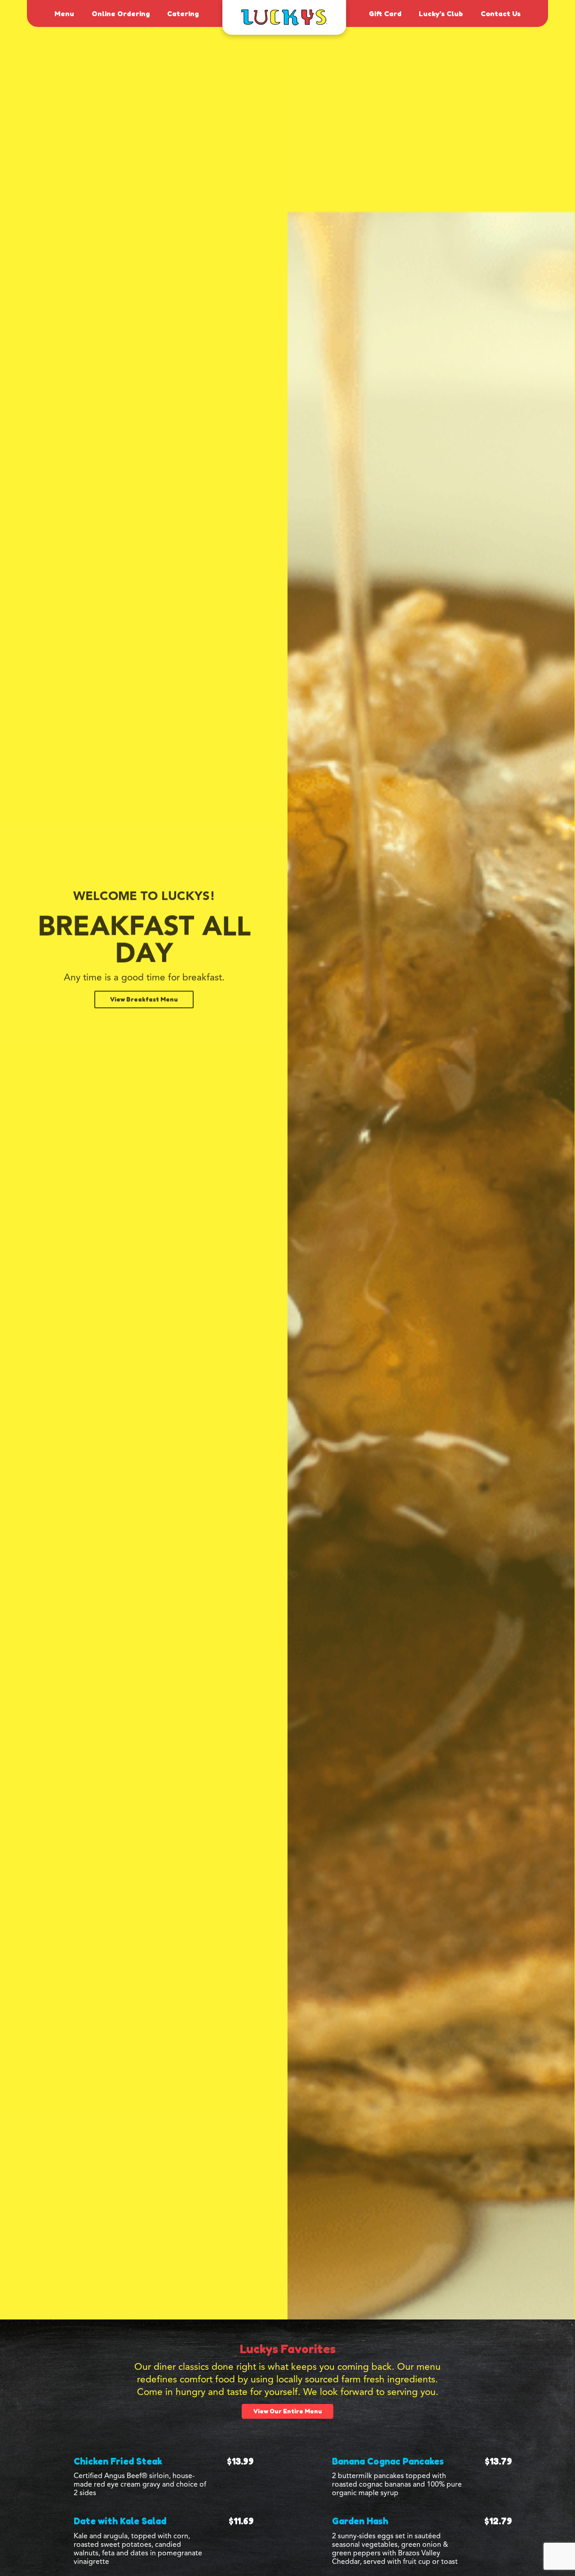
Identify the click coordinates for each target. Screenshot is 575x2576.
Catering (183, 13)
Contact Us (501, 13)
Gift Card (385, 13)
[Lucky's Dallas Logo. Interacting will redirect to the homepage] (284, 21)
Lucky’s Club (441, 13)
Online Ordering (121, 13)
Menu (64, 13)
